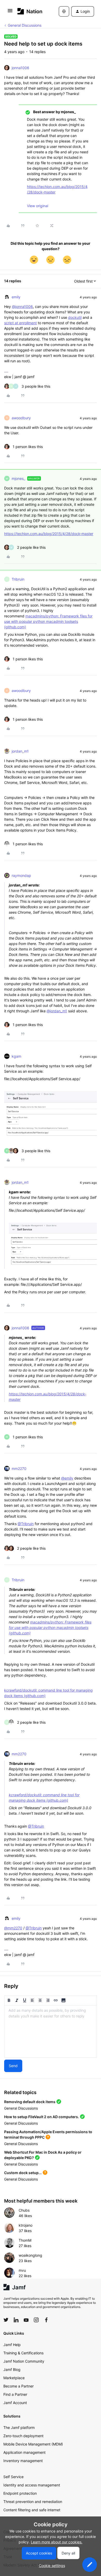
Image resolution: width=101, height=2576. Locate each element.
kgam (16, 1056)
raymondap (21, 875)
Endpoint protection (20, 2493)
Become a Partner (19, 2386)
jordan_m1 (20, 751)
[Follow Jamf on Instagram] (36, 2320)
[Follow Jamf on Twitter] (6, 2320)
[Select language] (64, 11)
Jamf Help (12, 2345)
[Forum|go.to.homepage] (30, 11)
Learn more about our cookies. (57, 2542)
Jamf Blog (12, 2369)
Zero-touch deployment (23, 2436)
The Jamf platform (19, 2427)
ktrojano (26, 2225)
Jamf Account (15, 2403)
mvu (22, 2270)
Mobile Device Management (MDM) (33, 2444)
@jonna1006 (22, 306)
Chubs (24, 2210)
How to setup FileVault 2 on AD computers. (42, 2117)
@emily (67, 1478)
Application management (24, 2452)
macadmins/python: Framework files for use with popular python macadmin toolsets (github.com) (48, 621)
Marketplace (14, 2378)
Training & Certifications (23, 2353)
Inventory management (23, 2461)
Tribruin (18, 579)
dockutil (75, 317)
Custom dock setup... (23, 2173)
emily (16, 297)
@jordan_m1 (57, 1011)
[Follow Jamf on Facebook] (46, 2320)
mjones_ (18, 478)
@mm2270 (13, 1928)
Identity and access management (32, 2485)
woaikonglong (30, 2255)
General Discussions (25, 25)
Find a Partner (15, 2394)
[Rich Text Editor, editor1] (51, 2031)
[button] (10, 12)
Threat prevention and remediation (33, 2502)
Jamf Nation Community (24, 2361)
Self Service (13, 2477)
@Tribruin (26, 1524)
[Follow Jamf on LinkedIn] (16, 2320)
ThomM (25, 2240)
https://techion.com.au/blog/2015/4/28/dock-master (49, 534)
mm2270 (19, 1469)
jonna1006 (20, 68)
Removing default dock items (30, 2102)
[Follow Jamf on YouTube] (26, 2320)
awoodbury (21, 418)
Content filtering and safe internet (32, 2510)
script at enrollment (20, 323)
